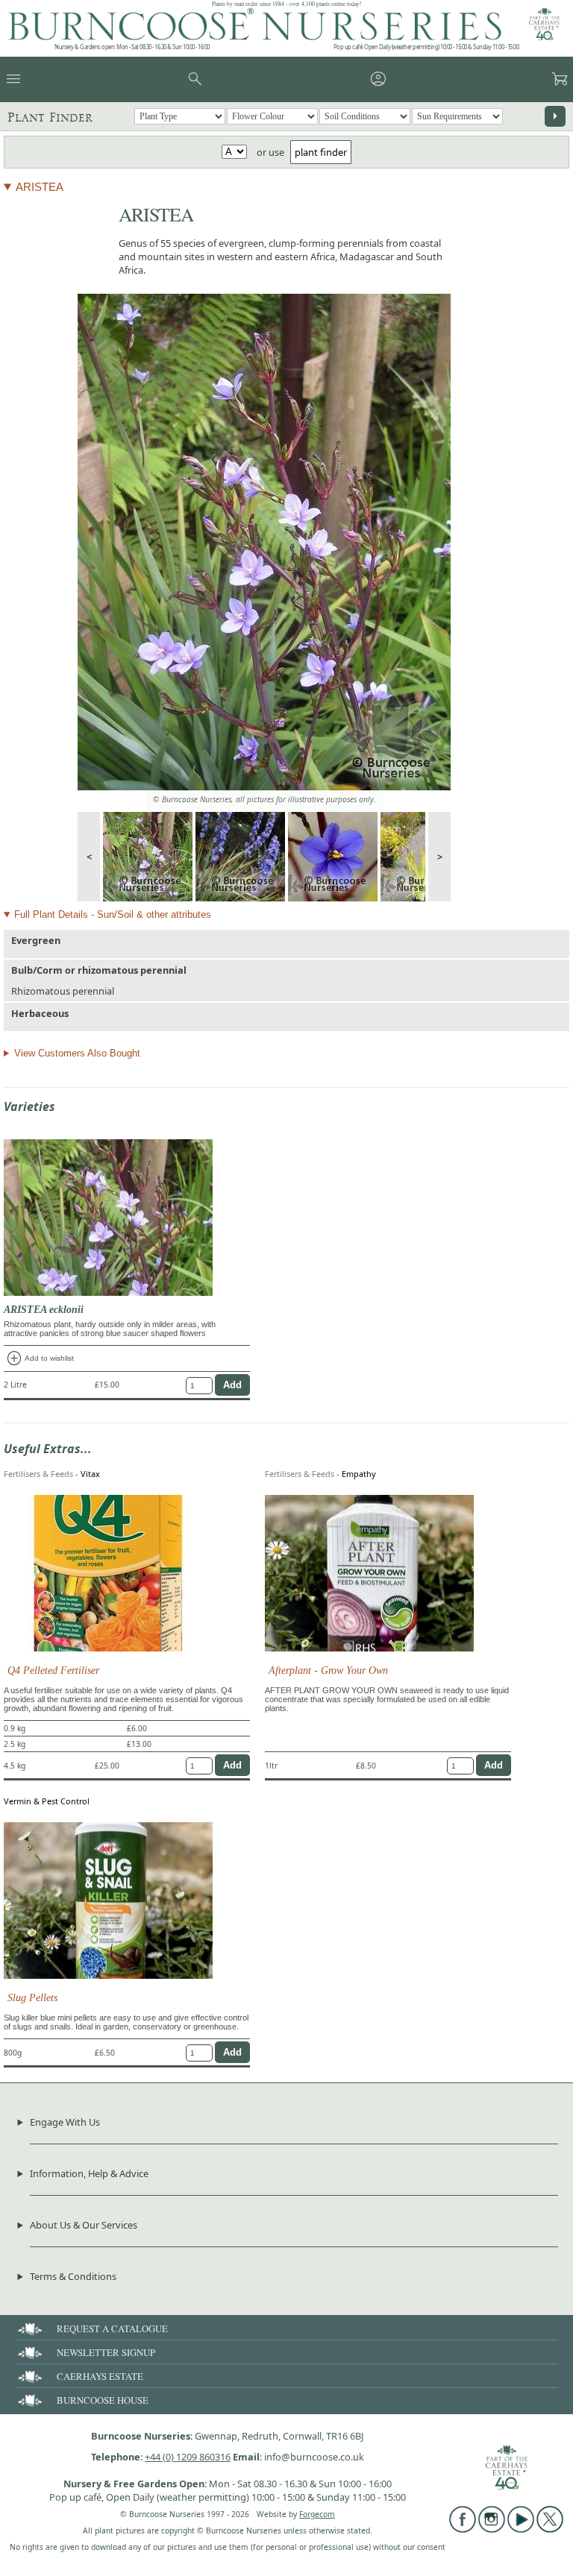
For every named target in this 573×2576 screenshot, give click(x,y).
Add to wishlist (40, 1358)
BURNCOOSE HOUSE (103, 2400)
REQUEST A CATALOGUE (112, 2328)
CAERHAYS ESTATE (100, 2376)
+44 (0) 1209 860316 (188, 2457)
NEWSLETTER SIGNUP (106, 2352)
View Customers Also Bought (77, 1053)
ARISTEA (40, 187)
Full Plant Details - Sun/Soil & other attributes (113, 914)
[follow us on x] (550, 2529)
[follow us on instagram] (492, 2529)
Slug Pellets (32, 1997)
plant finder (321, 152)
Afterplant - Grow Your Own (328, 1670)
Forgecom (317, 2514)
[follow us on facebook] (463, 2529)
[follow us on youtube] (521, 2529)
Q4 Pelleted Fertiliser (53, 1670)
